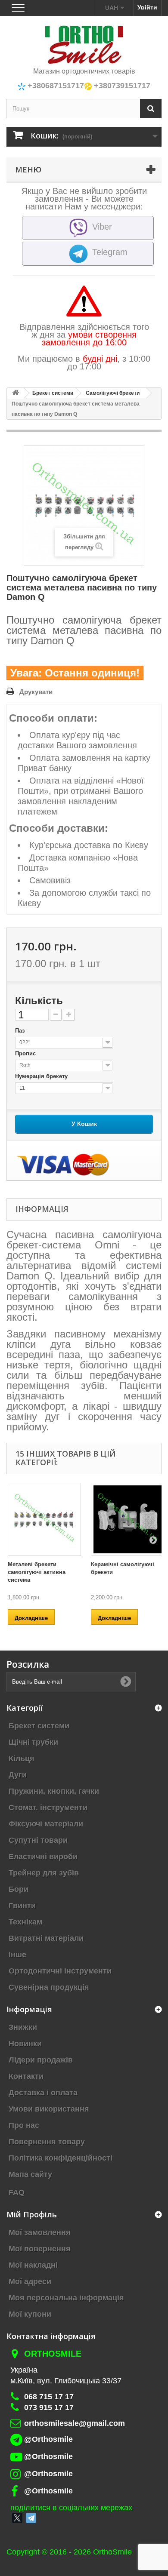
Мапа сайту (30, 2174)
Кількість (39, 1001)
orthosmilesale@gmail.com (75, 2423)
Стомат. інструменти (48, 1808)
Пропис (26, 1053)
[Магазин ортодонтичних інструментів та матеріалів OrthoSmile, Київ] (84, 45)
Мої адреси (30, 2281)
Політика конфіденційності (61, 2158)
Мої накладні (33, 2265)
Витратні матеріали (46, 1938)
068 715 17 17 (49, 2397)
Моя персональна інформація (66, 2298)
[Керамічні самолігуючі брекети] (128, 1519)
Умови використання (49, 2109)
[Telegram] (31, 2518)
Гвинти (22, 1906)
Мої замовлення (40, 2232)
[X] (17, 2518)
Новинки (25, 2044)
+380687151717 (55, 86)
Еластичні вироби (43, 1857)
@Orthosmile (48, 2439)
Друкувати (36, 692)
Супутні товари (38, 1840)
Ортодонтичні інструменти (60, 1971)
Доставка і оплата (43, 2093)
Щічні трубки (33, 1742)
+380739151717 (121, 86)
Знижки (23, 2027)
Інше (17, 1955)
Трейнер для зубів (44, 1873)
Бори (19, 1889)
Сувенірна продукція (49, 1987)
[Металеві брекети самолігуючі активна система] (44, 1519)
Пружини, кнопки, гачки (54, 1791)
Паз (21, 1031)
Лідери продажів (41, 2060)
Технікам (25, 1922)
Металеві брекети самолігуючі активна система (37, 1572)
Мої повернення (40, 2249)
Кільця (22, 1758)
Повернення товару (47, 2142)
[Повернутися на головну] (16, 393)
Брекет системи (39, 1726)
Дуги (18, 1775)
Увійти (147, 7)
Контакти (26, 2076)
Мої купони (30, 2314)
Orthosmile (53, 2354)
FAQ (17, 2192)
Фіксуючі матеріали (46, 1824)
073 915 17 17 (49, 2407)
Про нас (24, 2125)
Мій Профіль (32, 2214)
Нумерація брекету (42, 1076)
